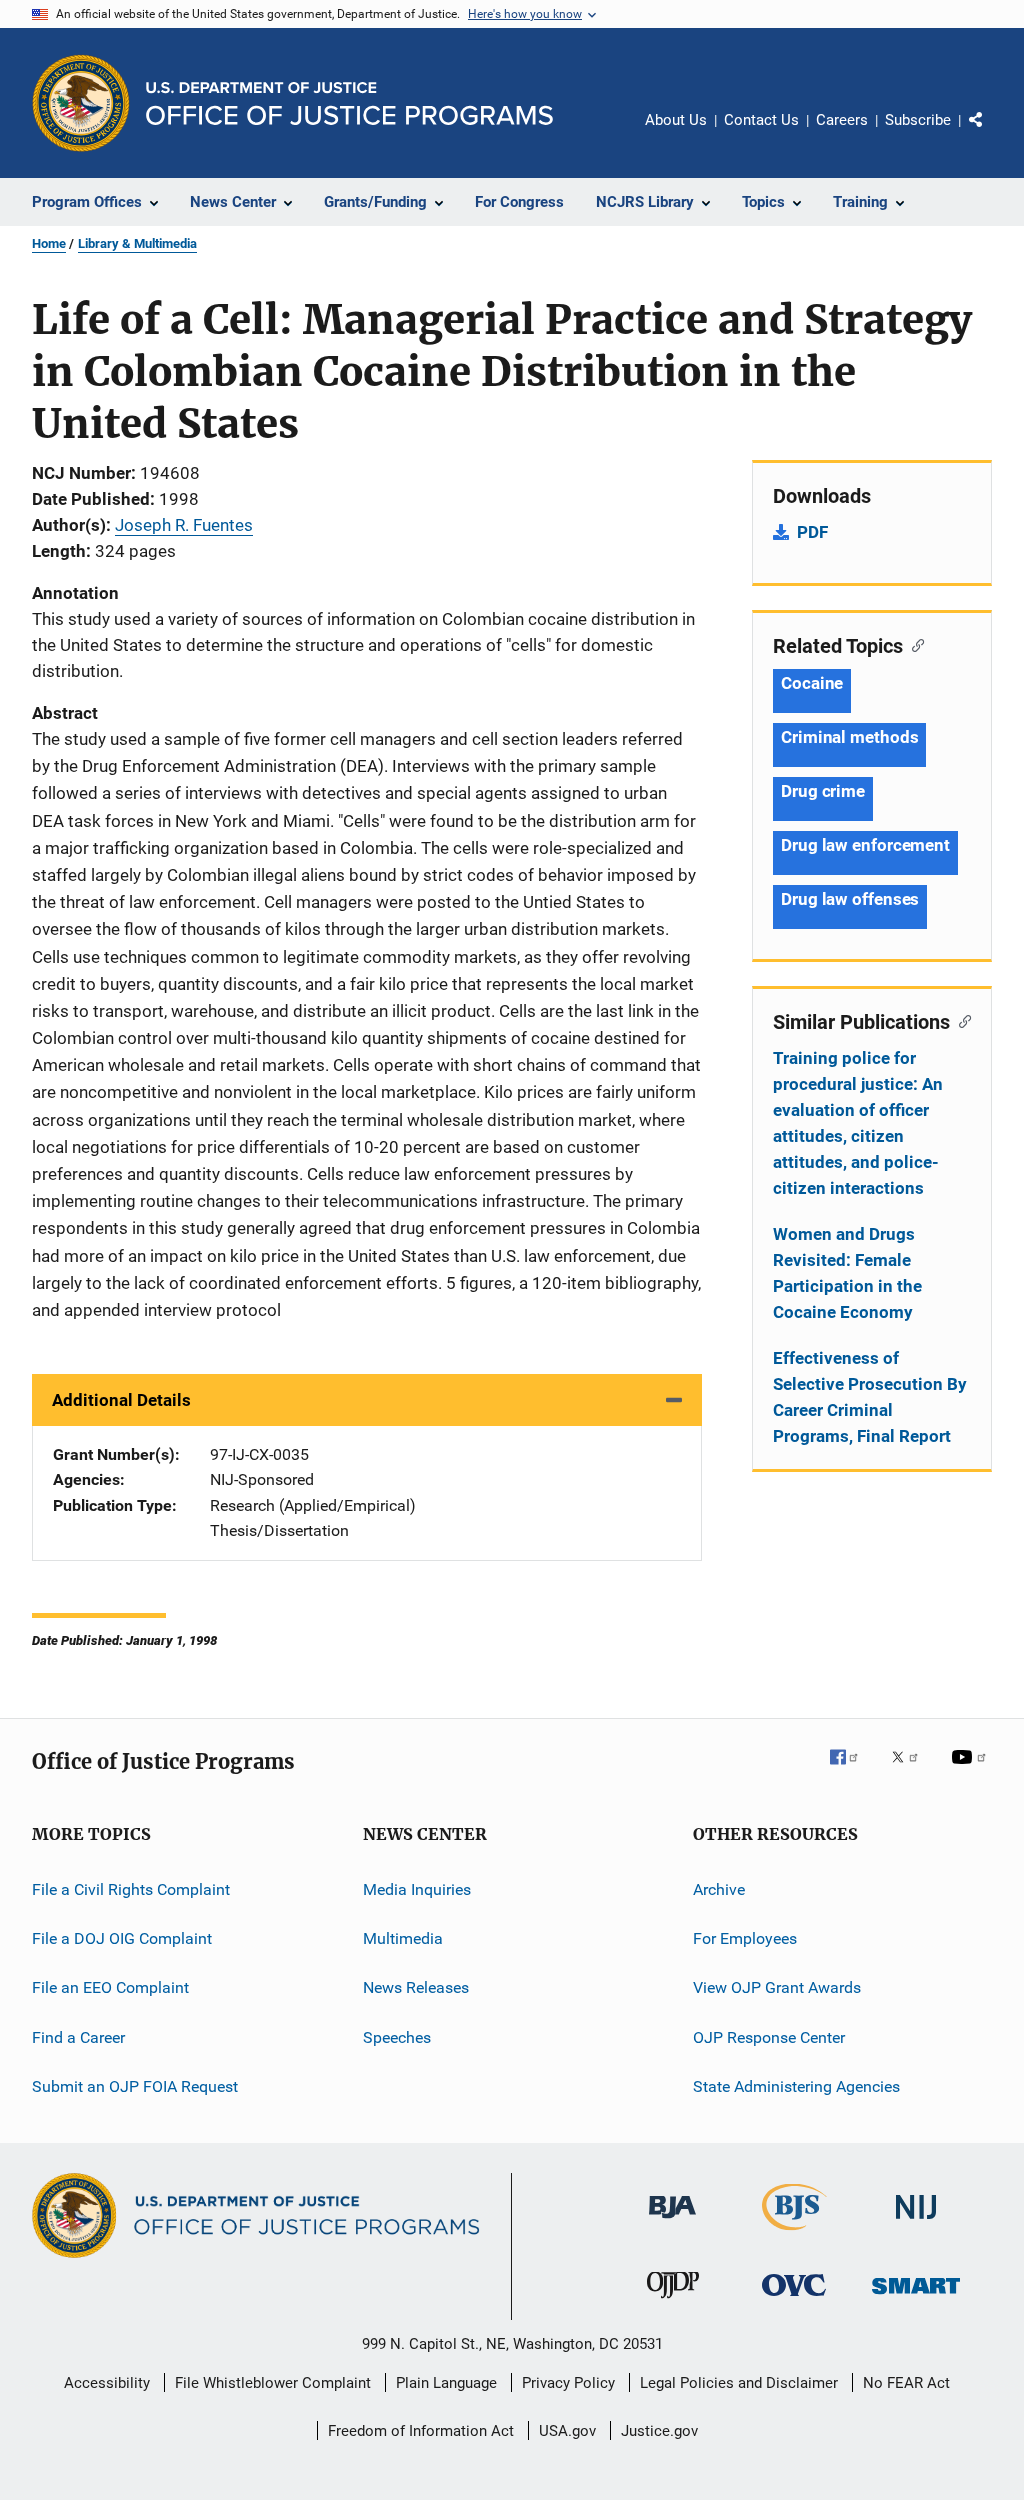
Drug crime (823, 791)
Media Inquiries (417, 1888)
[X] (912, 1771)
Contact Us (761, 120)
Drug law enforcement (865, 845)
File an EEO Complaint (110, 1987)
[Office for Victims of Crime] (794, 2299)
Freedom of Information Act (421, 2431)
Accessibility (107, 2383)
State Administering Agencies (796, 2086)
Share (992, 134)
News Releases (416, 1987)
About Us (676, 120)
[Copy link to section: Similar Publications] (960, 1020)
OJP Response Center (769, 2036)
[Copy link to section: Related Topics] (913, 644)
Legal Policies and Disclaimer (739, 2383)
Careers (842, 120)
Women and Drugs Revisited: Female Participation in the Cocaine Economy (847, 1273)
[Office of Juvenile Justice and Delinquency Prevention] (673, 2302)
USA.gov (567, 2431)
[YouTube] (972, 1771)
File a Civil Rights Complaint (131, 1888)
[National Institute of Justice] (916, 2222)
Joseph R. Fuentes (184, 525)
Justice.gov (659, 2431)
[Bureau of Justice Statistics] (794, 2234)
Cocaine (812, 683)
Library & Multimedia (137, 243)
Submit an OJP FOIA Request (135, 2086)
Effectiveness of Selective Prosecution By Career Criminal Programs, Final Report (870, 1397)
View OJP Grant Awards (777, 1987)
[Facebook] (852, 1771)
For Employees (745, 1938)
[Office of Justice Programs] (81, 103)
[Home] (349, 103)
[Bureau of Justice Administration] (672, 2222)
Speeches (397, 2036)
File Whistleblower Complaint (273, 2383)
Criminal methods (849, 737)
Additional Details (121, 1400)
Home (49, 243)
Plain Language (446, 2383)
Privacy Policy (568, 2383)
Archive (719, 1888)
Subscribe (918, 120)
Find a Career (78, 2036)
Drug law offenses (850, 899)
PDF (812, 532)
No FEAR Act (906, 2383)
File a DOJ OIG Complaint (122, 1938)
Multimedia (403, 1938)
